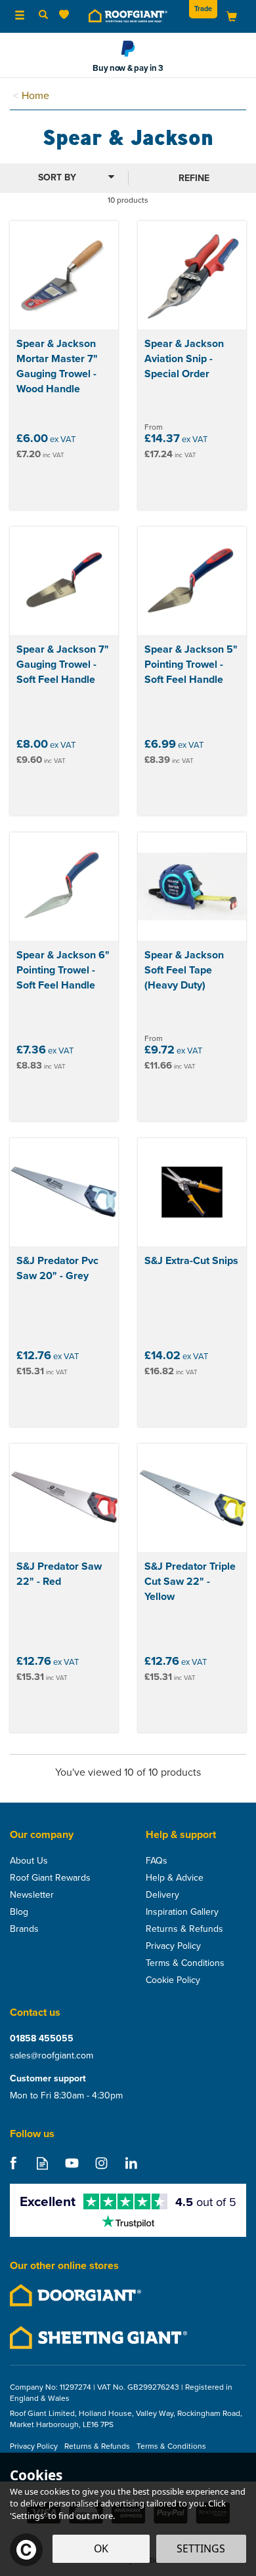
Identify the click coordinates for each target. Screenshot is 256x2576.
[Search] (43, 15)
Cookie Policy (173, 1980)
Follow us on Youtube (72, 2163)
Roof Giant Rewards (50, 1877)
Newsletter (32, 1894)
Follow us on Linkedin (131, 2163)
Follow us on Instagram (101, 2163)
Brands (24, 1929)
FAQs (157, 1860)
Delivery (162, 1894)
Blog (19, 1912)
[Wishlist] (67, 15)
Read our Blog (42, 2163)
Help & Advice (175, 1877)
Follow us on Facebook (13, 2163)
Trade (203, 9)
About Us (29, 1860)
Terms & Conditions (185, 1963)
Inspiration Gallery (182, 1912)
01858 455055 (42, 2038)
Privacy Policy (173, 1946)
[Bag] (232, 15)
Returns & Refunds (184, 1929)
